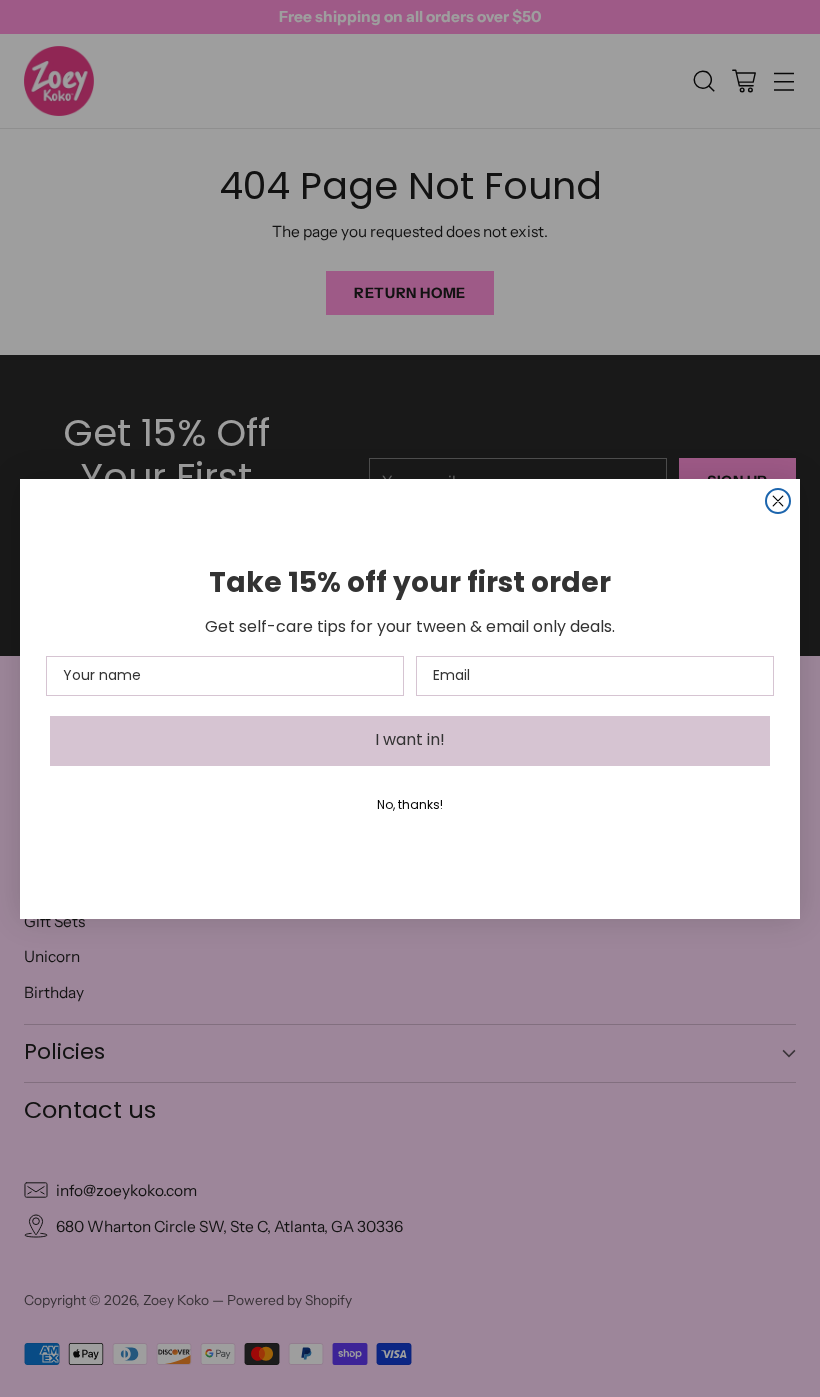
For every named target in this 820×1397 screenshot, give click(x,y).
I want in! (410, 741)
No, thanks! (410, 806)
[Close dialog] (778, 501)
